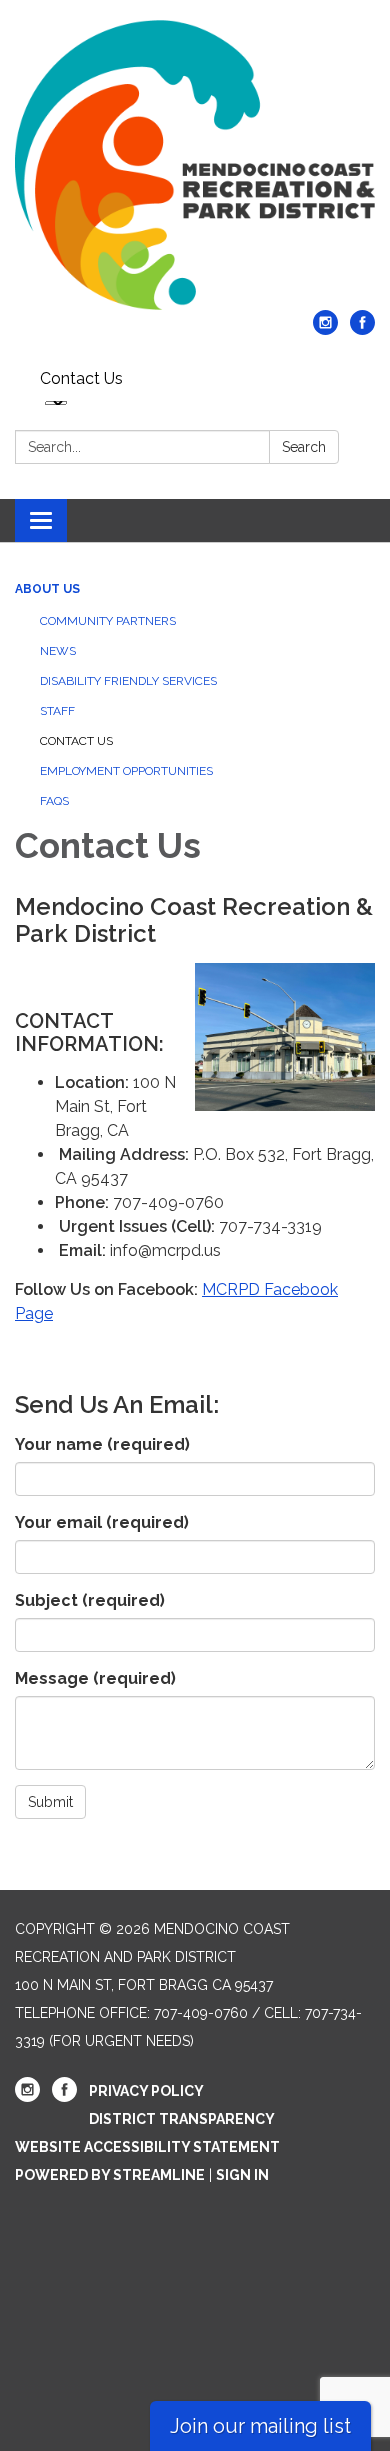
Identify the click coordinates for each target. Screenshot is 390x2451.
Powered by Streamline (110, 2175)
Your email (102, 1522)
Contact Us (81, 378)
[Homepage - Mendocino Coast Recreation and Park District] (195, 165)
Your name (102, 1444)
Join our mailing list (260, 2426)
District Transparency (182, 2119)
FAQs (54, 801)
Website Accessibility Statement (147, 2147)
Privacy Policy (146, 2091)
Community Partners (108, 621)
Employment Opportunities (126, 771)
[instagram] (325, 329)
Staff (57, 711)
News (58, 651)
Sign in (242, 2175)
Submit (50, 1802)
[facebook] (362, 329)
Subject (90, 1600)
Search (304, 447)
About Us (47, 589)
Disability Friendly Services (128, 681)
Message (95, 1678)
